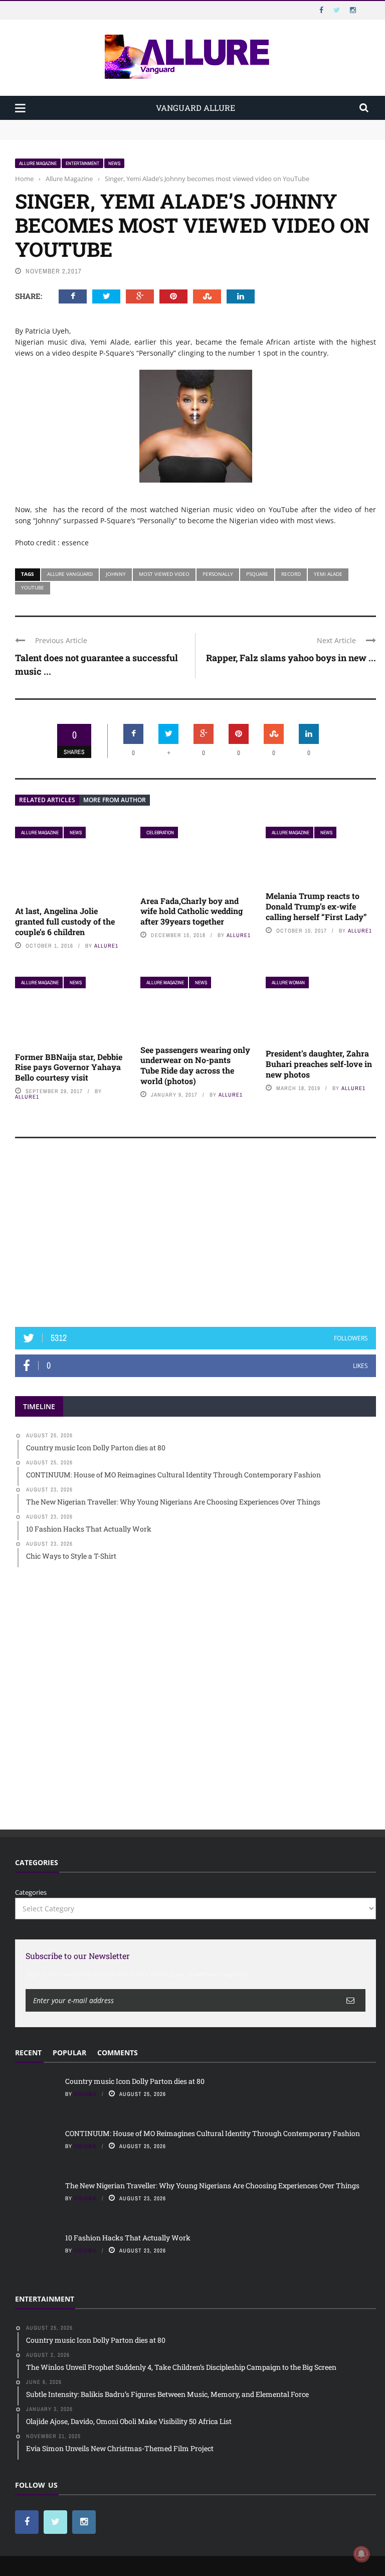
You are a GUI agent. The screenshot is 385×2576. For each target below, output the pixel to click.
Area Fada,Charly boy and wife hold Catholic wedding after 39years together (191, 911)
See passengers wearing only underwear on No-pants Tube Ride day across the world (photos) (195, 1065)
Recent (28, 2053)
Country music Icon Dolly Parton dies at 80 (81, 124)
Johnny (116, 574)
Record (291, 574)
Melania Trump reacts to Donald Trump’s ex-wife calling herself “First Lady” (316, 906)
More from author (115, 800)
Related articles (47, 800)
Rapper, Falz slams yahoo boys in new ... (291, 658)
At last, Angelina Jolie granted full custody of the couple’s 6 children (65, 921)
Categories (31, 1892)
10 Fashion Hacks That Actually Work (128, 2238)
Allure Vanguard (70, 574)
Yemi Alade (328, 574)
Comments (118, 2053)
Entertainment (82, 163)
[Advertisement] (196, 1237)
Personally (218, 574)
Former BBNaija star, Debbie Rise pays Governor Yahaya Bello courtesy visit (69, 1067)
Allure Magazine (38, 163)
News (114, 163)
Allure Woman (288, 982)
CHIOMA (85, 2094)
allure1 (106, 946)
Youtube (33, 587)
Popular (69, 2053)
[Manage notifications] (361, 2554)
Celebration (160, 832)
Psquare (257, 574)
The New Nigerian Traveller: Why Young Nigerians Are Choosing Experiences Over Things (212, 2185)
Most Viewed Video (164, 574)
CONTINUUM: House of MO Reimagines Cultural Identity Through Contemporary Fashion (153, 134)
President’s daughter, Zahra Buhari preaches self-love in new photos (319, 1064)
